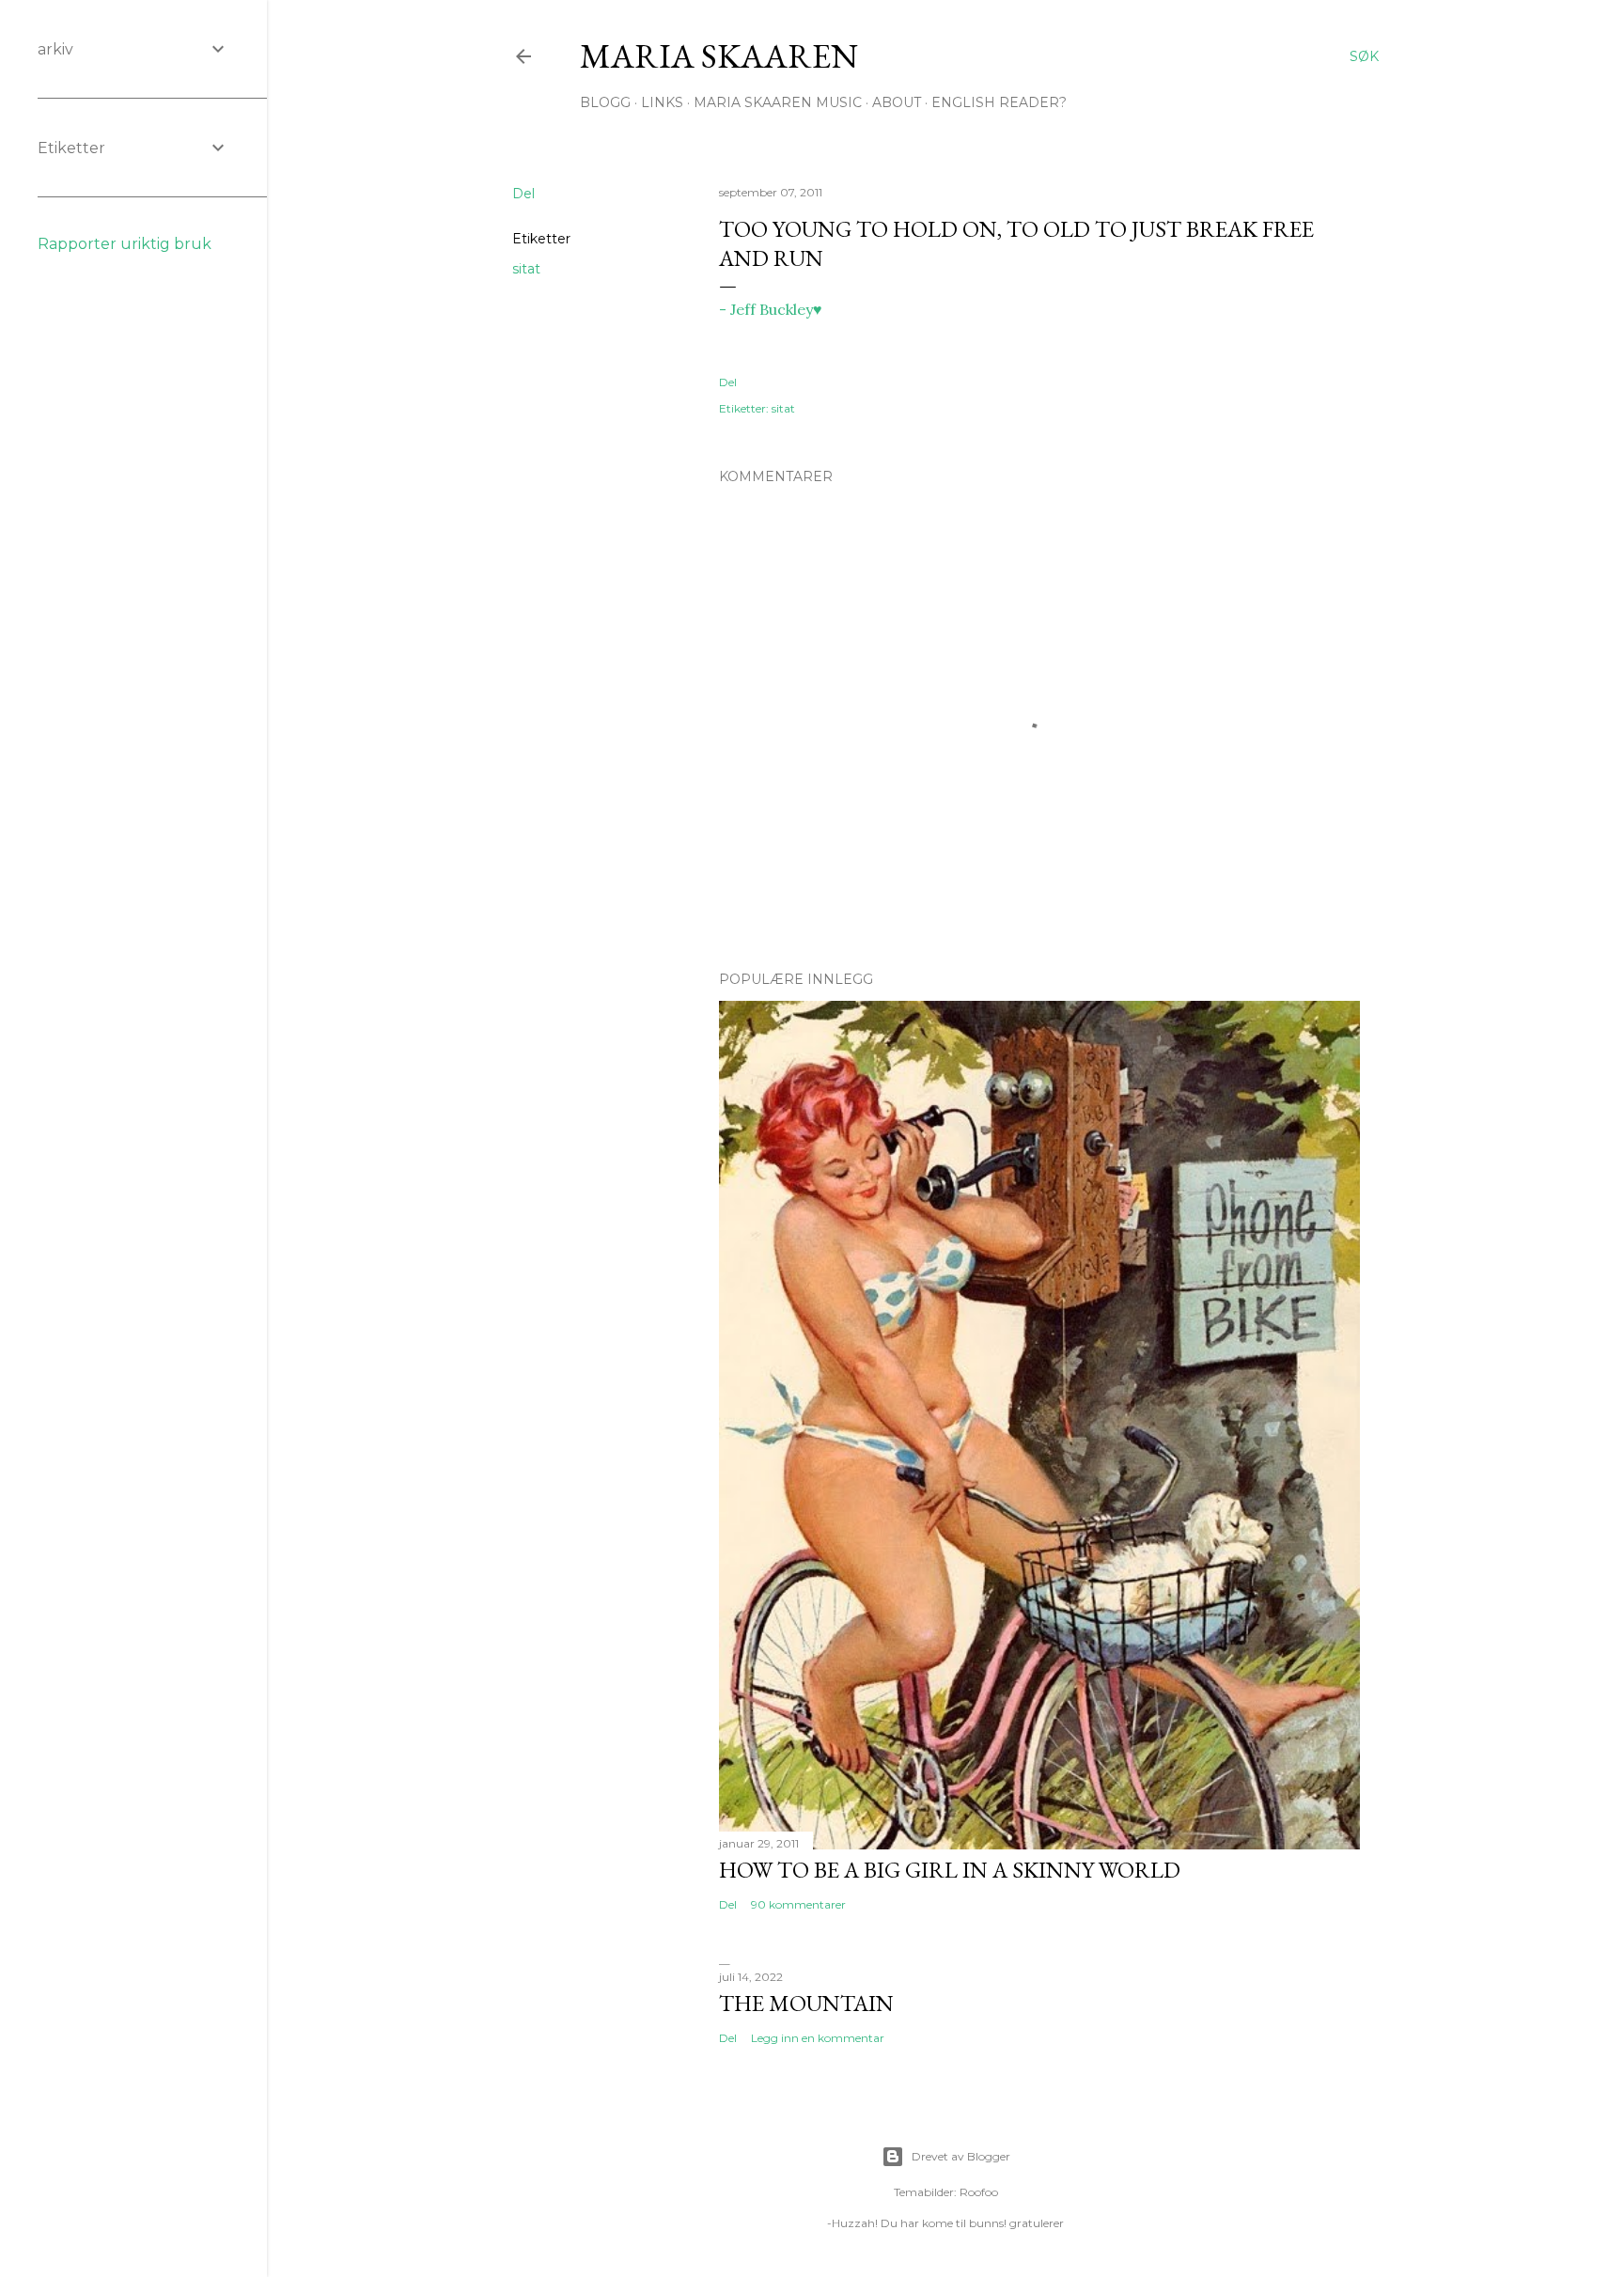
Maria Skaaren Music (778, 102)
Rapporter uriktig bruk (125, 244)
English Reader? (999, 102)
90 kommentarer (798, 1904)
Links (662, 102)
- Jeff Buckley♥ (771, 309)
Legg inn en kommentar (818, 2038)
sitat (526, 269)
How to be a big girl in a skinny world (950, 1870)
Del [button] (523, 194)
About (897, 102)
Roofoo (979, 2192)
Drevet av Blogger (961, 2156)
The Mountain (806, 2003)
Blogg (605, 102)
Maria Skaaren (719, 56)
